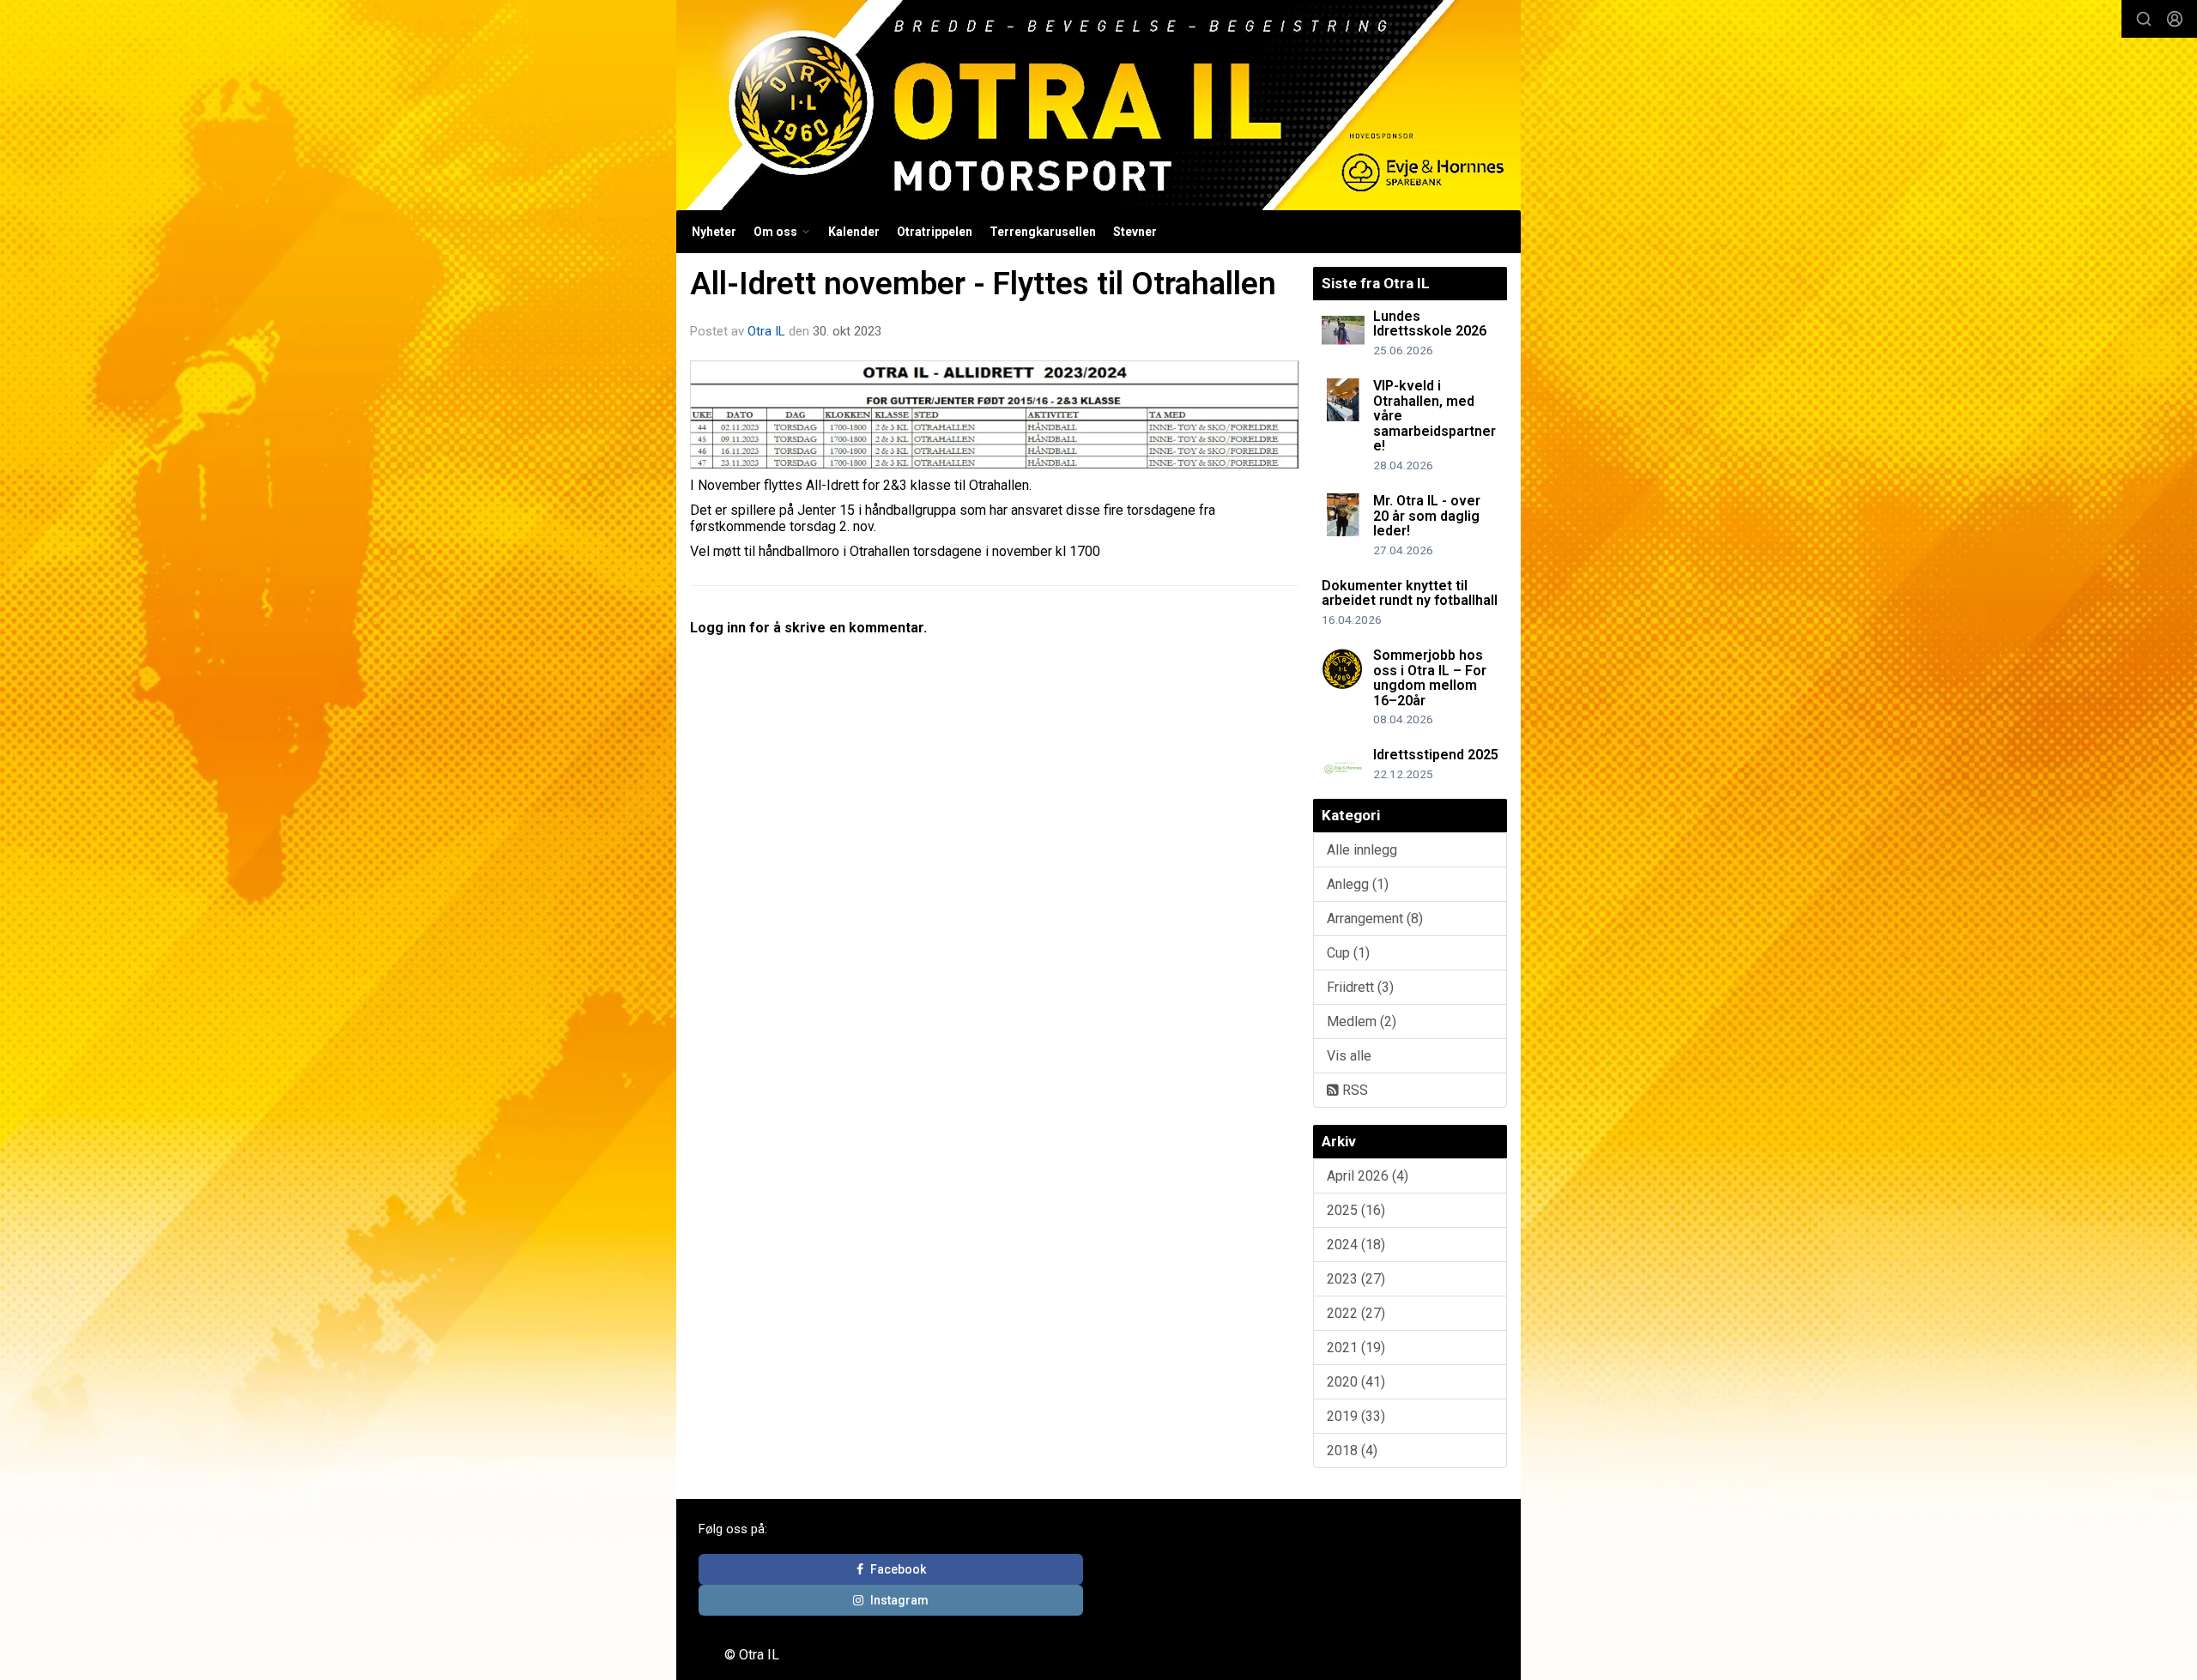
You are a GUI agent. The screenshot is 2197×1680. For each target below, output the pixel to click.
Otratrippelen (935, 232)
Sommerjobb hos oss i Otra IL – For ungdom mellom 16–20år (1430, 678)
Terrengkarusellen (1043, 232)
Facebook (898, 1569)
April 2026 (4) (1368, 1176)
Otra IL (766, 331)
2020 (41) (1356, 1382)
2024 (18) (1356, 1245)
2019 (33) (1356, 1416)
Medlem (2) (1362, 1021)
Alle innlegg (1362, 850)
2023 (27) (1356, 1279)
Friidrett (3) (1360, 987)
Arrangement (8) (1375, 919)
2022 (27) (1356, 1313)
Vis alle (1349, 1056)
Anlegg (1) (1358, 884)
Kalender (854, 232)
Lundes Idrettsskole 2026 (1430, 324)
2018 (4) (1352, 1450)
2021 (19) (1356, 1348)
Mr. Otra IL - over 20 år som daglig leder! (1427, 516)
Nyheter (714, 232)
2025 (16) (1356, 1210)
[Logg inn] (2175, 19)
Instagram (899, 1600)
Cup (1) (1348, 953)
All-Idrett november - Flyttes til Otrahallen (983, 284)
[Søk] (2144, 19)
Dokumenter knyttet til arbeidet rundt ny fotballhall (1410, 593)
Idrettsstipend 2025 (1436, 755)
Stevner (1135, 232)
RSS (1353, 1090)
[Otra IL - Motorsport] (1098, 105)
